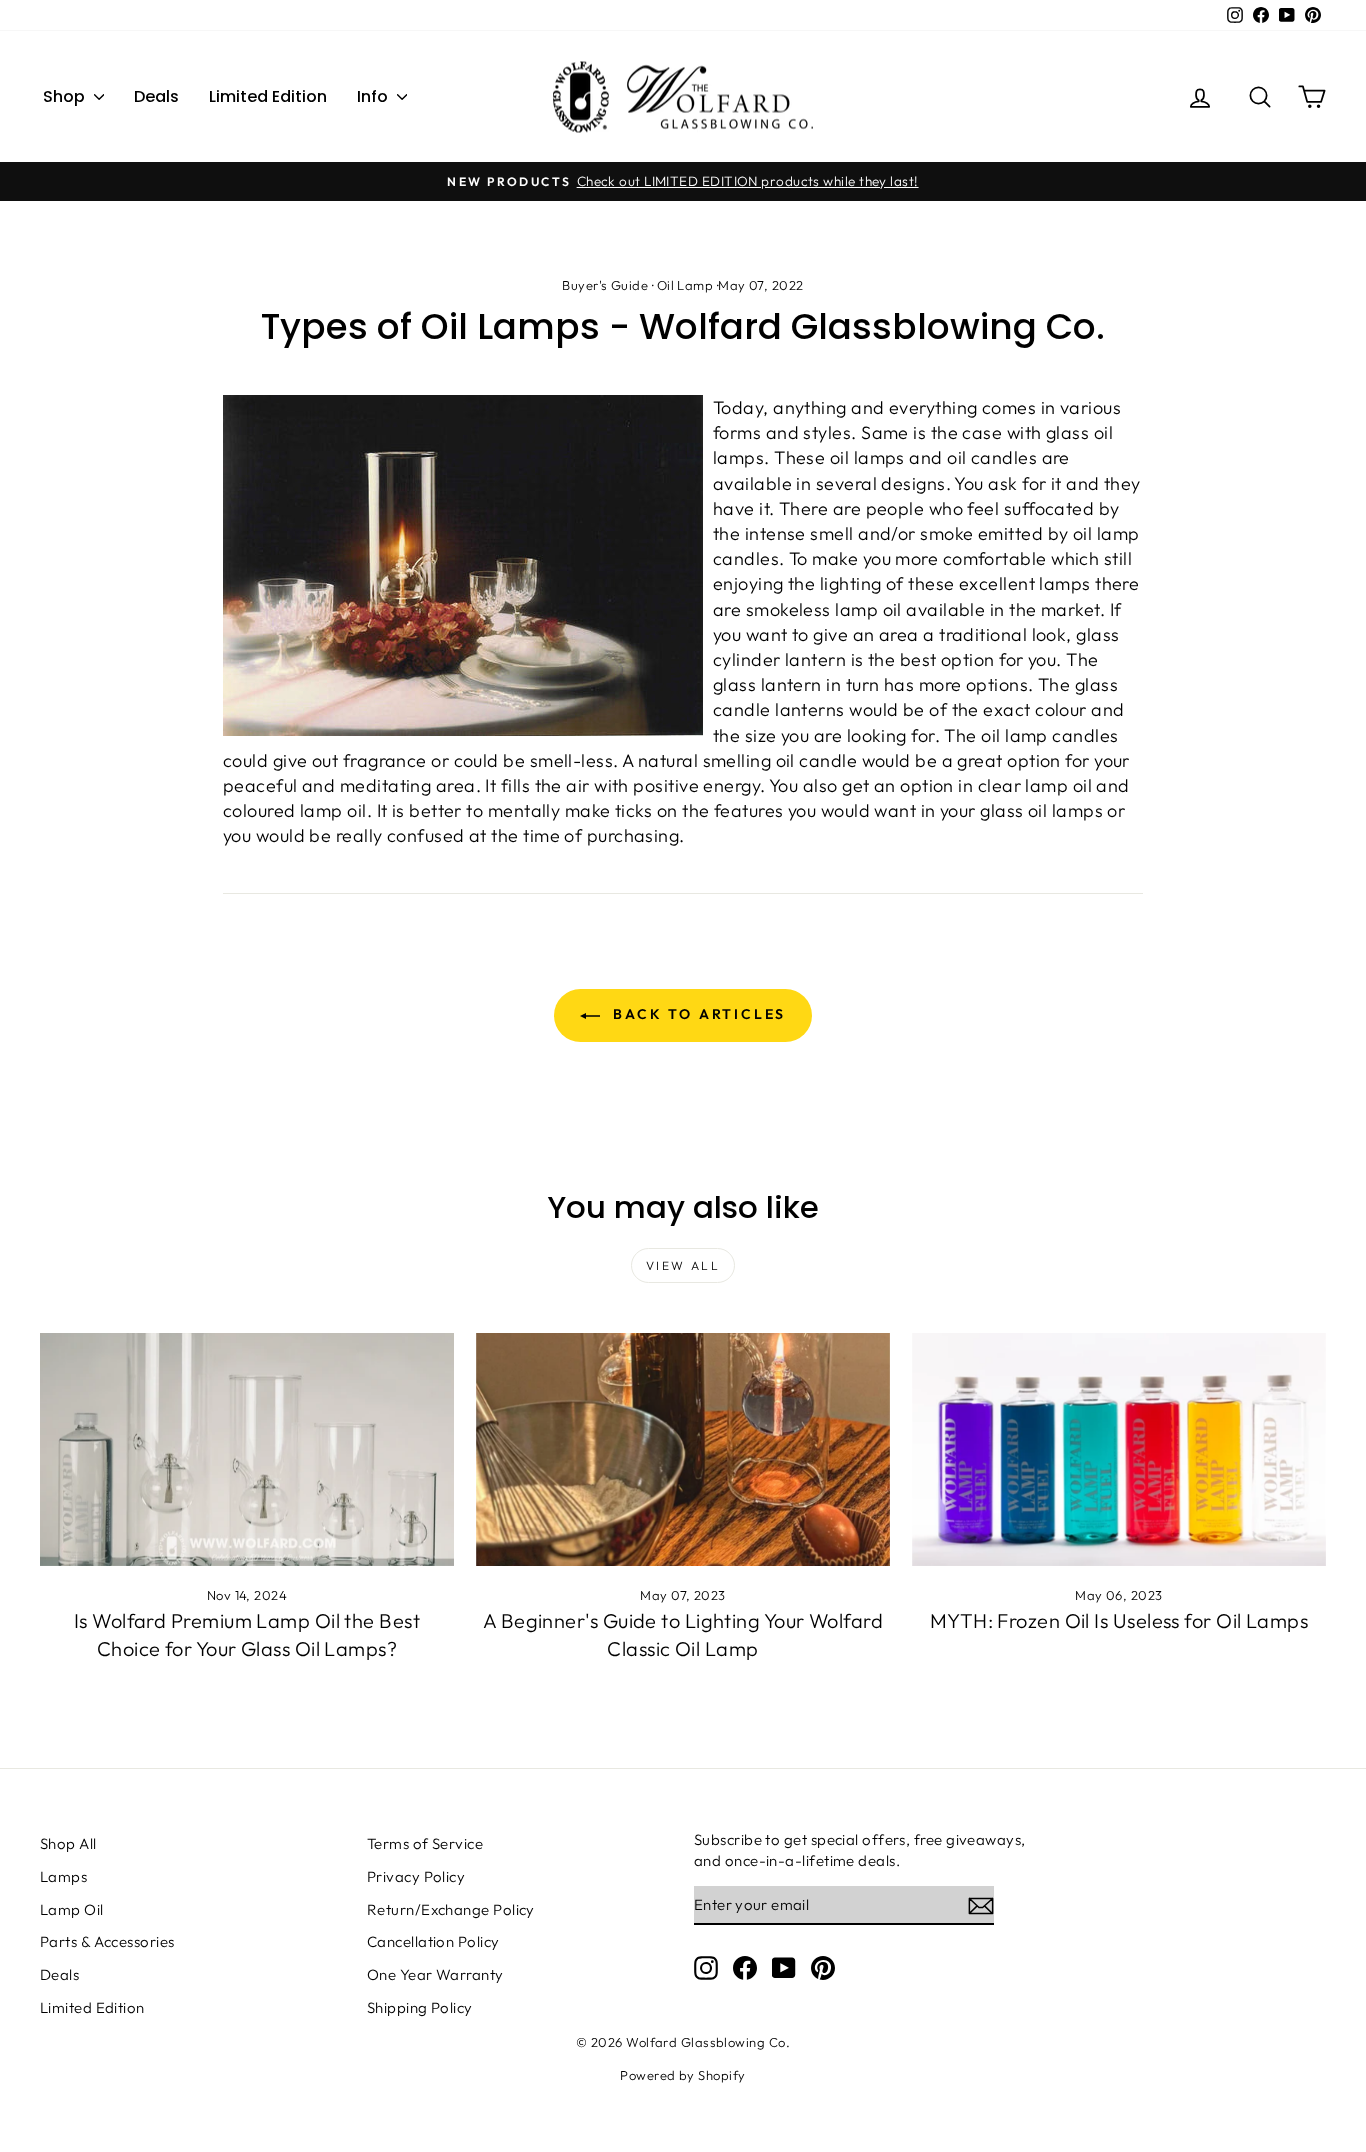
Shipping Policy (420, 2007)
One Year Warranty (435, 1974)
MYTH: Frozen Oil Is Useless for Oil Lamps (1119, 1620)
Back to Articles (697, 1014)
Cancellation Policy (433, 1941)
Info (374, 96)
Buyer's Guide (605, 285)
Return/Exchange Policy (451, 1909)
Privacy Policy (416, 1876)
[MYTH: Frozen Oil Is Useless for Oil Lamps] (1119, 1449)
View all (683, 1265)
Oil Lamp (685, 285)
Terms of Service (425, 1843)
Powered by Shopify (682, 2075)
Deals (156, 96)
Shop (66, 96)
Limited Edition (268, 96)
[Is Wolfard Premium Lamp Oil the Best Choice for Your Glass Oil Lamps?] (247, 1449)
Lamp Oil (72, 1909)
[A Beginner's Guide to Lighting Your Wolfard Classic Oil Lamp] (683, 1449)
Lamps (63, 1876)
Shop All (68, 1843)
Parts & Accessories (107, 1941)
